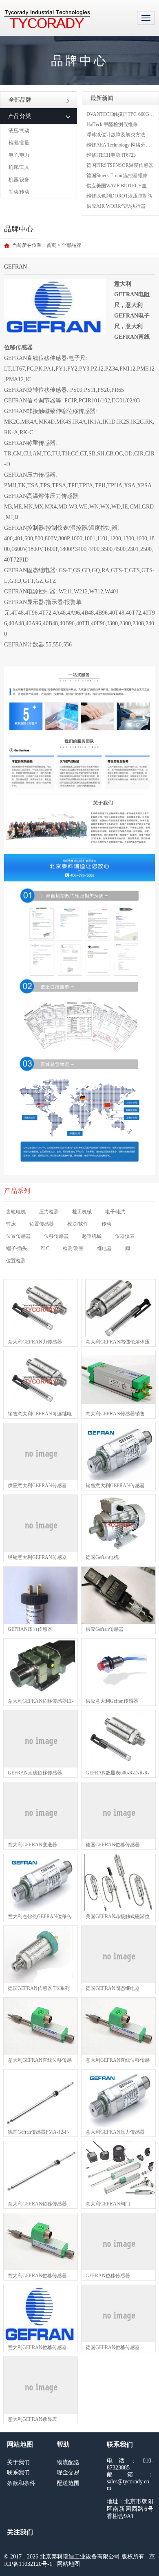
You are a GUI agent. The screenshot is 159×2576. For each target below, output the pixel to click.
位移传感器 (56, 1236)
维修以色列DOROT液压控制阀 (119, 196)
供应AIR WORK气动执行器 (116, 206)
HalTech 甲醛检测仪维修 (112, 124)
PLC (45, 1248)
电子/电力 (19, 155)
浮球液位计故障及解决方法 (116, 135)
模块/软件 (78, 1224)
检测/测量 (19, 143)
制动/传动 (19, 192)
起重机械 (92, 1236)
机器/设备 (19, 180)
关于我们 (18, 2462)
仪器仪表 (125, 1236)
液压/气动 (19, 131)
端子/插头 (17, 1248)
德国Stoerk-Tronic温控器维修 (117, 175)
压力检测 (49, 1212)
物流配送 (68, 2462)
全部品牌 (20, 100)
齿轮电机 (16, 1212)
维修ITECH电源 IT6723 (111, 155)
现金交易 (68, 2473)
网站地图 (68, 2564)
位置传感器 (42, 1224)
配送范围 (68, 2483)
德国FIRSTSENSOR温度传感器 (120, 165)
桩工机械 (82, 1212)
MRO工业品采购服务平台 (47, 19)
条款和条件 (21, 2483)
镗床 (11, 1224)
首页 (51, 245)
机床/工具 (19, 167)
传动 (106, 1224)
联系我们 (18, 2473)
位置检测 (16, 1261)
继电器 (104, 1248)
